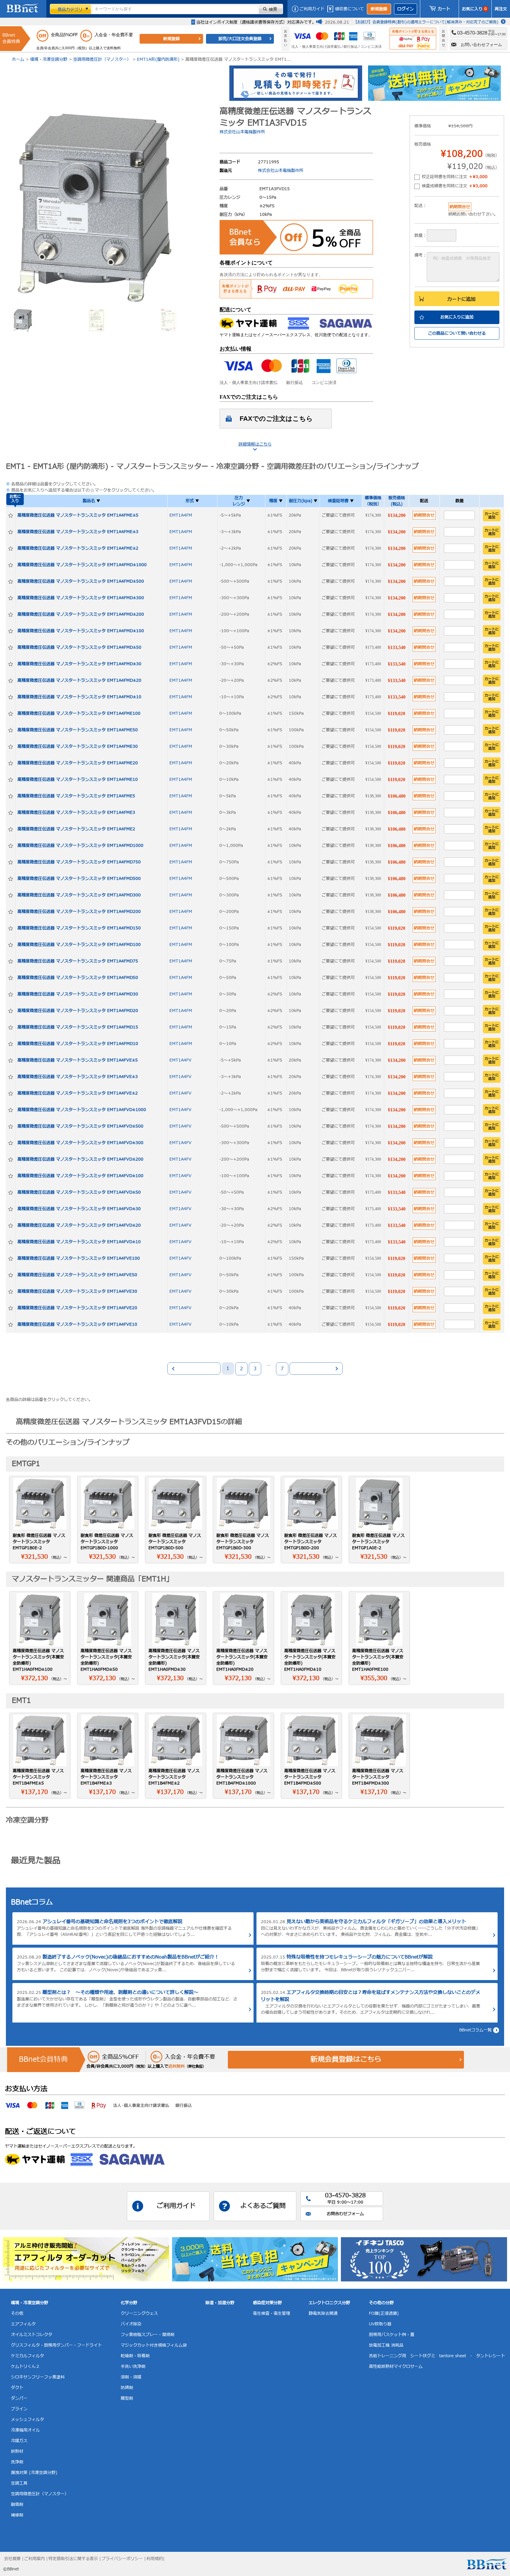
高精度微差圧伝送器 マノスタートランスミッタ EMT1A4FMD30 (78, 994)
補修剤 (17, 2515)
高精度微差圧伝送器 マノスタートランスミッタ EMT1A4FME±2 (78, 548)
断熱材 (17, 2451)
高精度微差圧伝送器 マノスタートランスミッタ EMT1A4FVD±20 (79, 1225)
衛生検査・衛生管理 (272, 2313)
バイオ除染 (131, 2324)
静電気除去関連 (323, 2313)
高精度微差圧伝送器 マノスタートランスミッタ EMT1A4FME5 (76, 796)
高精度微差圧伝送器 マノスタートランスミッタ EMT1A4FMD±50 (79, 647)
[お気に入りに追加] (11, 515)
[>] (316, 1368)
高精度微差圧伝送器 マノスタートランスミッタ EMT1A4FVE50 (77, 1275)
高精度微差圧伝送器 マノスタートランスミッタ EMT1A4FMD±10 (79, 697)
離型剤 (127, 2398)
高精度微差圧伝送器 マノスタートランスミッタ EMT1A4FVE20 (77, 1308)
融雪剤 (17, 2504)
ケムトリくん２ (25, 2366)
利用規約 (155, 2559)
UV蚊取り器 (380, 2324)
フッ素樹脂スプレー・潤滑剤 (148, 2335)
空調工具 (19, 2483)
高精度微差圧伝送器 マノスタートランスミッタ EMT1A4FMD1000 (80, 846)
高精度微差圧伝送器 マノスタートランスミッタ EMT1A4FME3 (76, 813)
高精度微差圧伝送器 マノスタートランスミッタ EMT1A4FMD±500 (81, 581)
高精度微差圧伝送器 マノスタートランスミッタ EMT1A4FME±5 (78, 515)
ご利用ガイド (312, 9)
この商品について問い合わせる (457, 333)
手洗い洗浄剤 (133, 2366)
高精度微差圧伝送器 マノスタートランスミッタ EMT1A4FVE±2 (78, 1093)
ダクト (17, 2388)
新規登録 (379, 9)
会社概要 (12, 2559)
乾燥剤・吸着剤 (135, 2356)
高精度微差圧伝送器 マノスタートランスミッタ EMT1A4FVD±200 (80, 1159)
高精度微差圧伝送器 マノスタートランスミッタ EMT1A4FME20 (78, 763)
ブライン (19, 2409)
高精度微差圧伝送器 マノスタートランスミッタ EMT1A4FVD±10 (79, 1242)
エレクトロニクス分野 (329, 2303)
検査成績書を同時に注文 (455, 186)
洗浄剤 (17, 2462)
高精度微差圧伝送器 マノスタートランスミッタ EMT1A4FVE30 (77, 1291)
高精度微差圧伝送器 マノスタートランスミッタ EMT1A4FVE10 (77, 1324)
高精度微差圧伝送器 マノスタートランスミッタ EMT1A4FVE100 (79, 1258)
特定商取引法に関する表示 (73, 2559)
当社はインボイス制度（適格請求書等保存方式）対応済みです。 (256, 22)
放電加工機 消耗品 (386, 2345)
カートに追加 (461, 299)
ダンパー (19, 2398)
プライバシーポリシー (122, 2559)
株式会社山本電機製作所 (242, 132)
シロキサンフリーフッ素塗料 (38, 2377)
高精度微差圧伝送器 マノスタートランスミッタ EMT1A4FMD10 (78, 1044)
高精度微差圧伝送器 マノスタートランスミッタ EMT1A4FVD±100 (80, 1176)
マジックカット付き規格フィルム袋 (154, 2345)
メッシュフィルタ (27, 2420)
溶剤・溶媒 (131, 2377)
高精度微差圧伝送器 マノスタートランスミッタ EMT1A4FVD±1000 (82, 1110)
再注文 (501, 9)
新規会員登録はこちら (346, 2060)
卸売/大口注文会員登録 (240, 39)
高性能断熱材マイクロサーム (396, 2366)
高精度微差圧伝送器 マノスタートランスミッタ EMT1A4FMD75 (78, 961)
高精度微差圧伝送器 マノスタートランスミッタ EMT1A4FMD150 (79, 928)
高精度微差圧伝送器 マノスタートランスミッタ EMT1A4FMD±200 (81, 614)
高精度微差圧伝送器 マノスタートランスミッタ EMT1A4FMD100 (79, 945)
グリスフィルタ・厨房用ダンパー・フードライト (56, 2345)
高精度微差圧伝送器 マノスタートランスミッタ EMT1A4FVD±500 (80, 1126)
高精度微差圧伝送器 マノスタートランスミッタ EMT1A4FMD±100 (81, 631)
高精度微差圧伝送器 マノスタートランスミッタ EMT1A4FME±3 (78, 532)
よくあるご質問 (263, 2206)
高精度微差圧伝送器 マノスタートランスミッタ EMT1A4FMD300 (79, 895)
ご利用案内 (35, 2559)
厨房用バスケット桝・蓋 (392, 2335)
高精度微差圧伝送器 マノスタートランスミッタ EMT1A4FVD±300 (80, 1143)
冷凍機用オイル (25, 2430)
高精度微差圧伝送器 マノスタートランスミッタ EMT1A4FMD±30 (79, 664)
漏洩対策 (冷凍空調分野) (34, 2473)
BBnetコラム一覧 (475, 2030)
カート (444, 9)
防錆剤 (127, 2388)
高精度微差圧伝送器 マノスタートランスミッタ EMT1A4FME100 (79, 713)
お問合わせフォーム (345, 2214)
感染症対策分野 (267, 2303)
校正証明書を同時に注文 (455, 177)
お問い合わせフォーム (481, 45)
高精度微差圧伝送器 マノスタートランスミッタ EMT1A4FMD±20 (79, 680)
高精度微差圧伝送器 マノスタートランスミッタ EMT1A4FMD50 (78, 978)
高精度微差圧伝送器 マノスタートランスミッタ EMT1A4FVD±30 (79, 1209)
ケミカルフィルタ (27, 2356)
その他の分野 (381, 2303)
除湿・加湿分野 (220, 2303)
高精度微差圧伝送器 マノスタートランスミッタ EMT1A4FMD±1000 (82, 565)
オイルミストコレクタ (32, 2335)
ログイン (406, 9)
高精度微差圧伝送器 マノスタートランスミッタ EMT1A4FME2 (76, 829)
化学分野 (129, 2303)
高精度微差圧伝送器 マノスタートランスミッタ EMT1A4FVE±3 (78, 1077)
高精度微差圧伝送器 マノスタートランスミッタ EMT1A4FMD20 (78, 1011)
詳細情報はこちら (255, 444)
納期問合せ (424, 515)
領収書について (349, 9)
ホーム (18, 59)
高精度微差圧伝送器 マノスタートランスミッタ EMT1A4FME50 (78, 730)
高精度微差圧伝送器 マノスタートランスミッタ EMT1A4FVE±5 (78, 1060)
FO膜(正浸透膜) (384, 2313)
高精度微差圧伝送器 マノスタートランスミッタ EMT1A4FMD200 (79, 912)
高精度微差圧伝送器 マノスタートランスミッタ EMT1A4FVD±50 (79, 1192)
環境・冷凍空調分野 (49, 59)
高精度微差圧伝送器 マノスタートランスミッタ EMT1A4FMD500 (79, 879)
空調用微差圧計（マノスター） (102, 59)
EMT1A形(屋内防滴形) (158, 59)
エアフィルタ (23, 2324)
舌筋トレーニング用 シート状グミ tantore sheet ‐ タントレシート (437, 2356)
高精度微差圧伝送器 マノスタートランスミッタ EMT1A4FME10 (78, 779)
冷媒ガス (19, 2441)
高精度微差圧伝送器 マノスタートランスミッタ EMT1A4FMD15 (78, 1027)
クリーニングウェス (139, 2313)
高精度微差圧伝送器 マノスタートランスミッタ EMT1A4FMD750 (79, 862)
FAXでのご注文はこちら (276, 419)
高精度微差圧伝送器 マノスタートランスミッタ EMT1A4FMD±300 (81, 598)
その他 (17, 2313)
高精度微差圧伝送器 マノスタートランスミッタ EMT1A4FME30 (78, 746)
